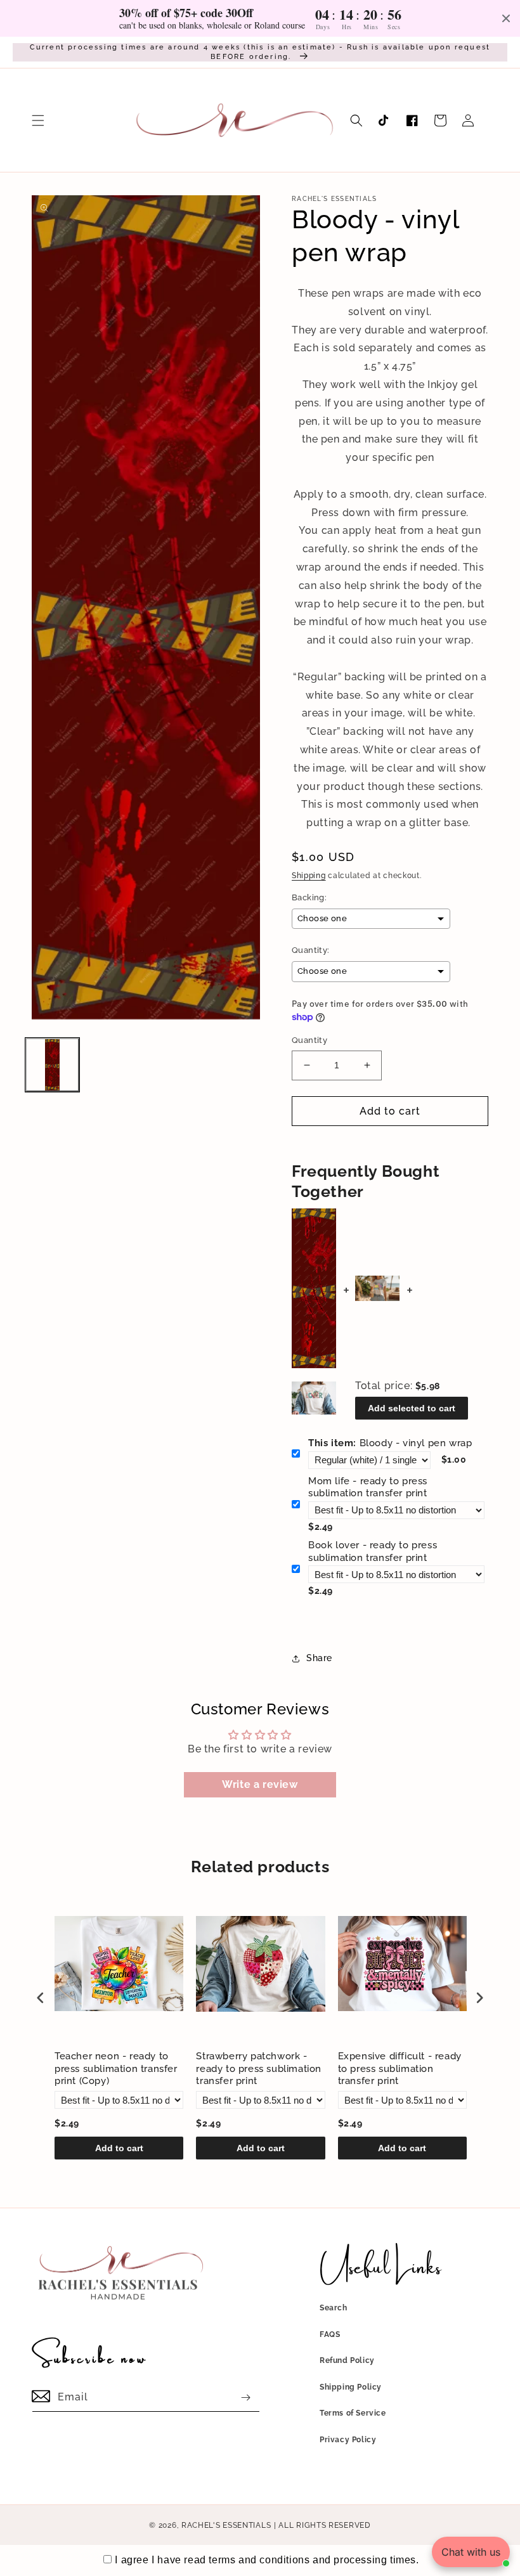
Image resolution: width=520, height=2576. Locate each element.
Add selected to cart (412, 1408)
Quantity (309, 1040)
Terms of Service (353, 2413)
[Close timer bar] (506, 18)
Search (334, 2308)
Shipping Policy (351, 2387)
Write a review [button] (260, 1784)
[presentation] (41, 1997)
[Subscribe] (245, 2398)
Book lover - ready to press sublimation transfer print (373, 1551)
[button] (38, 120)
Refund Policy (347, 2360)
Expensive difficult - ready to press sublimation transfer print (400, 2068)
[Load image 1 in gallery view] (52, 1065)
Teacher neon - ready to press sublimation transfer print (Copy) (116, 2068)
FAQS (330, 2334)
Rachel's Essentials (226, 2525)
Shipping (309, 876)
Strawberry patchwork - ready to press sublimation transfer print (259, 2068)
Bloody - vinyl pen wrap (390, 1443)
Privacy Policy (348, 2440)
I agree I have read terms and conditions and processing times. (267, 2560)
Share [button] (319, 1658)
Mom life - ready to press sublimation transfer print (368, 1487)
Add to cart (119, 2148)
